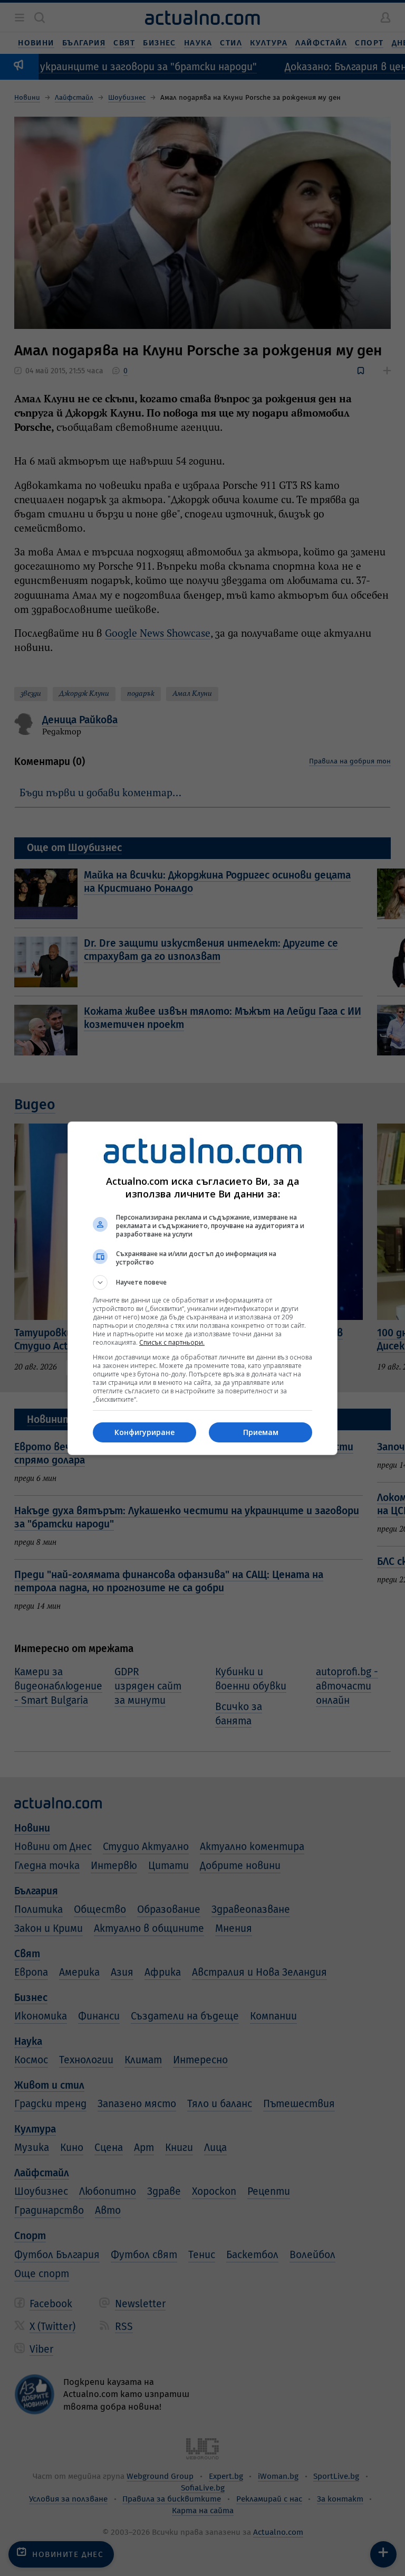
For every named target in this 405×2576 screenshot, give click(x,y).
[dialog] (202, 1288)
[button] (202, 1282)
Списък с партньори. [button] (172, 1342)
